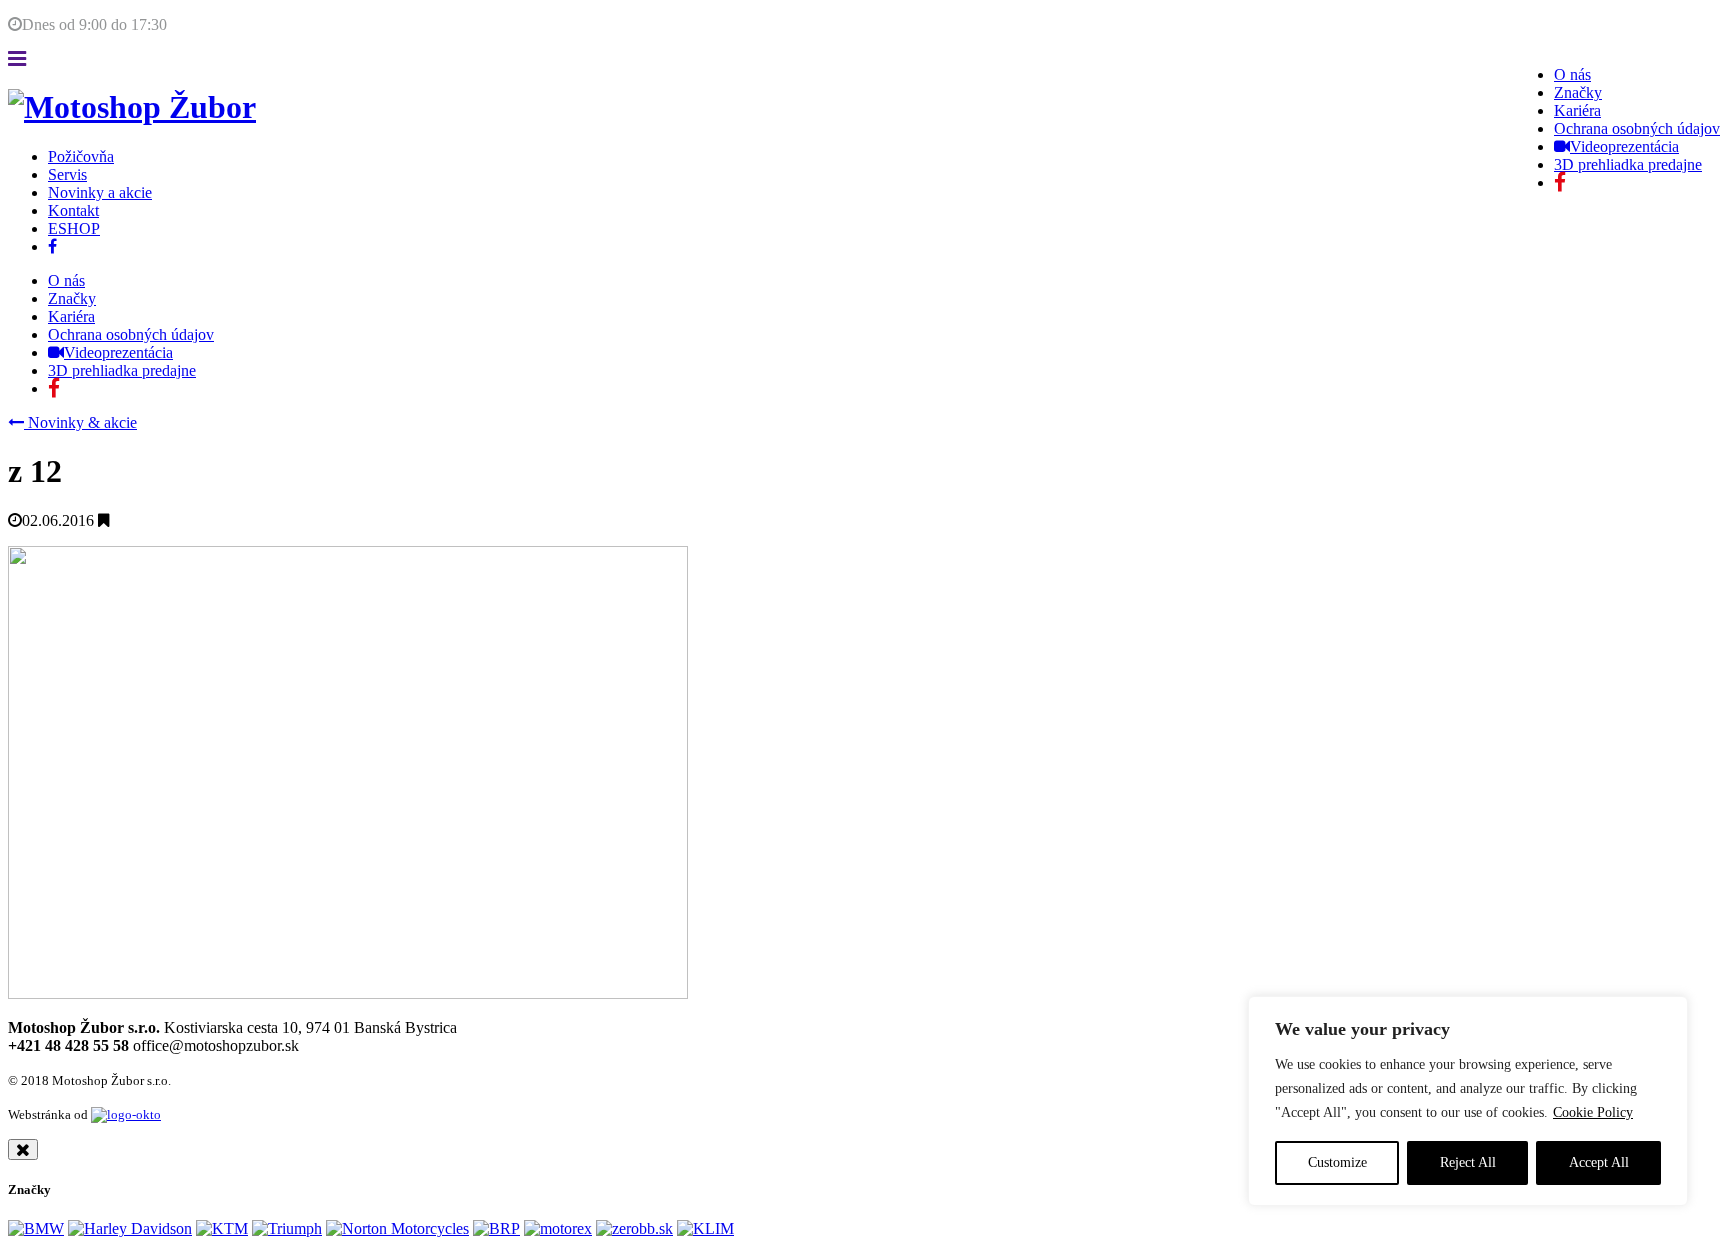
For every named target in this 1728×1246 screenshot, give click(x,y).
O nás (1572, 74)
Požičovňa (81, 156)
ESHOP (74, 228)
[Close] (23, 1149)
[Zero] (634, 1228)
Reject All (1468, 1162)
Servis (67, 174)
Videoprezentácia (1624, 146)
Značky (1578, 92)
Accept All (1599, 1162)
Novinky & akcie (80, 422)
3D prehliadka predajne (1628, 164)
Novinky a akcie (100, 192)
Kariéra (1577, 110)
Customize (1337, 1162)
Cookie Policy (1593, 1112)
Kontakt (73, 210)
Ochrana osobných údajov (1637, 128)
